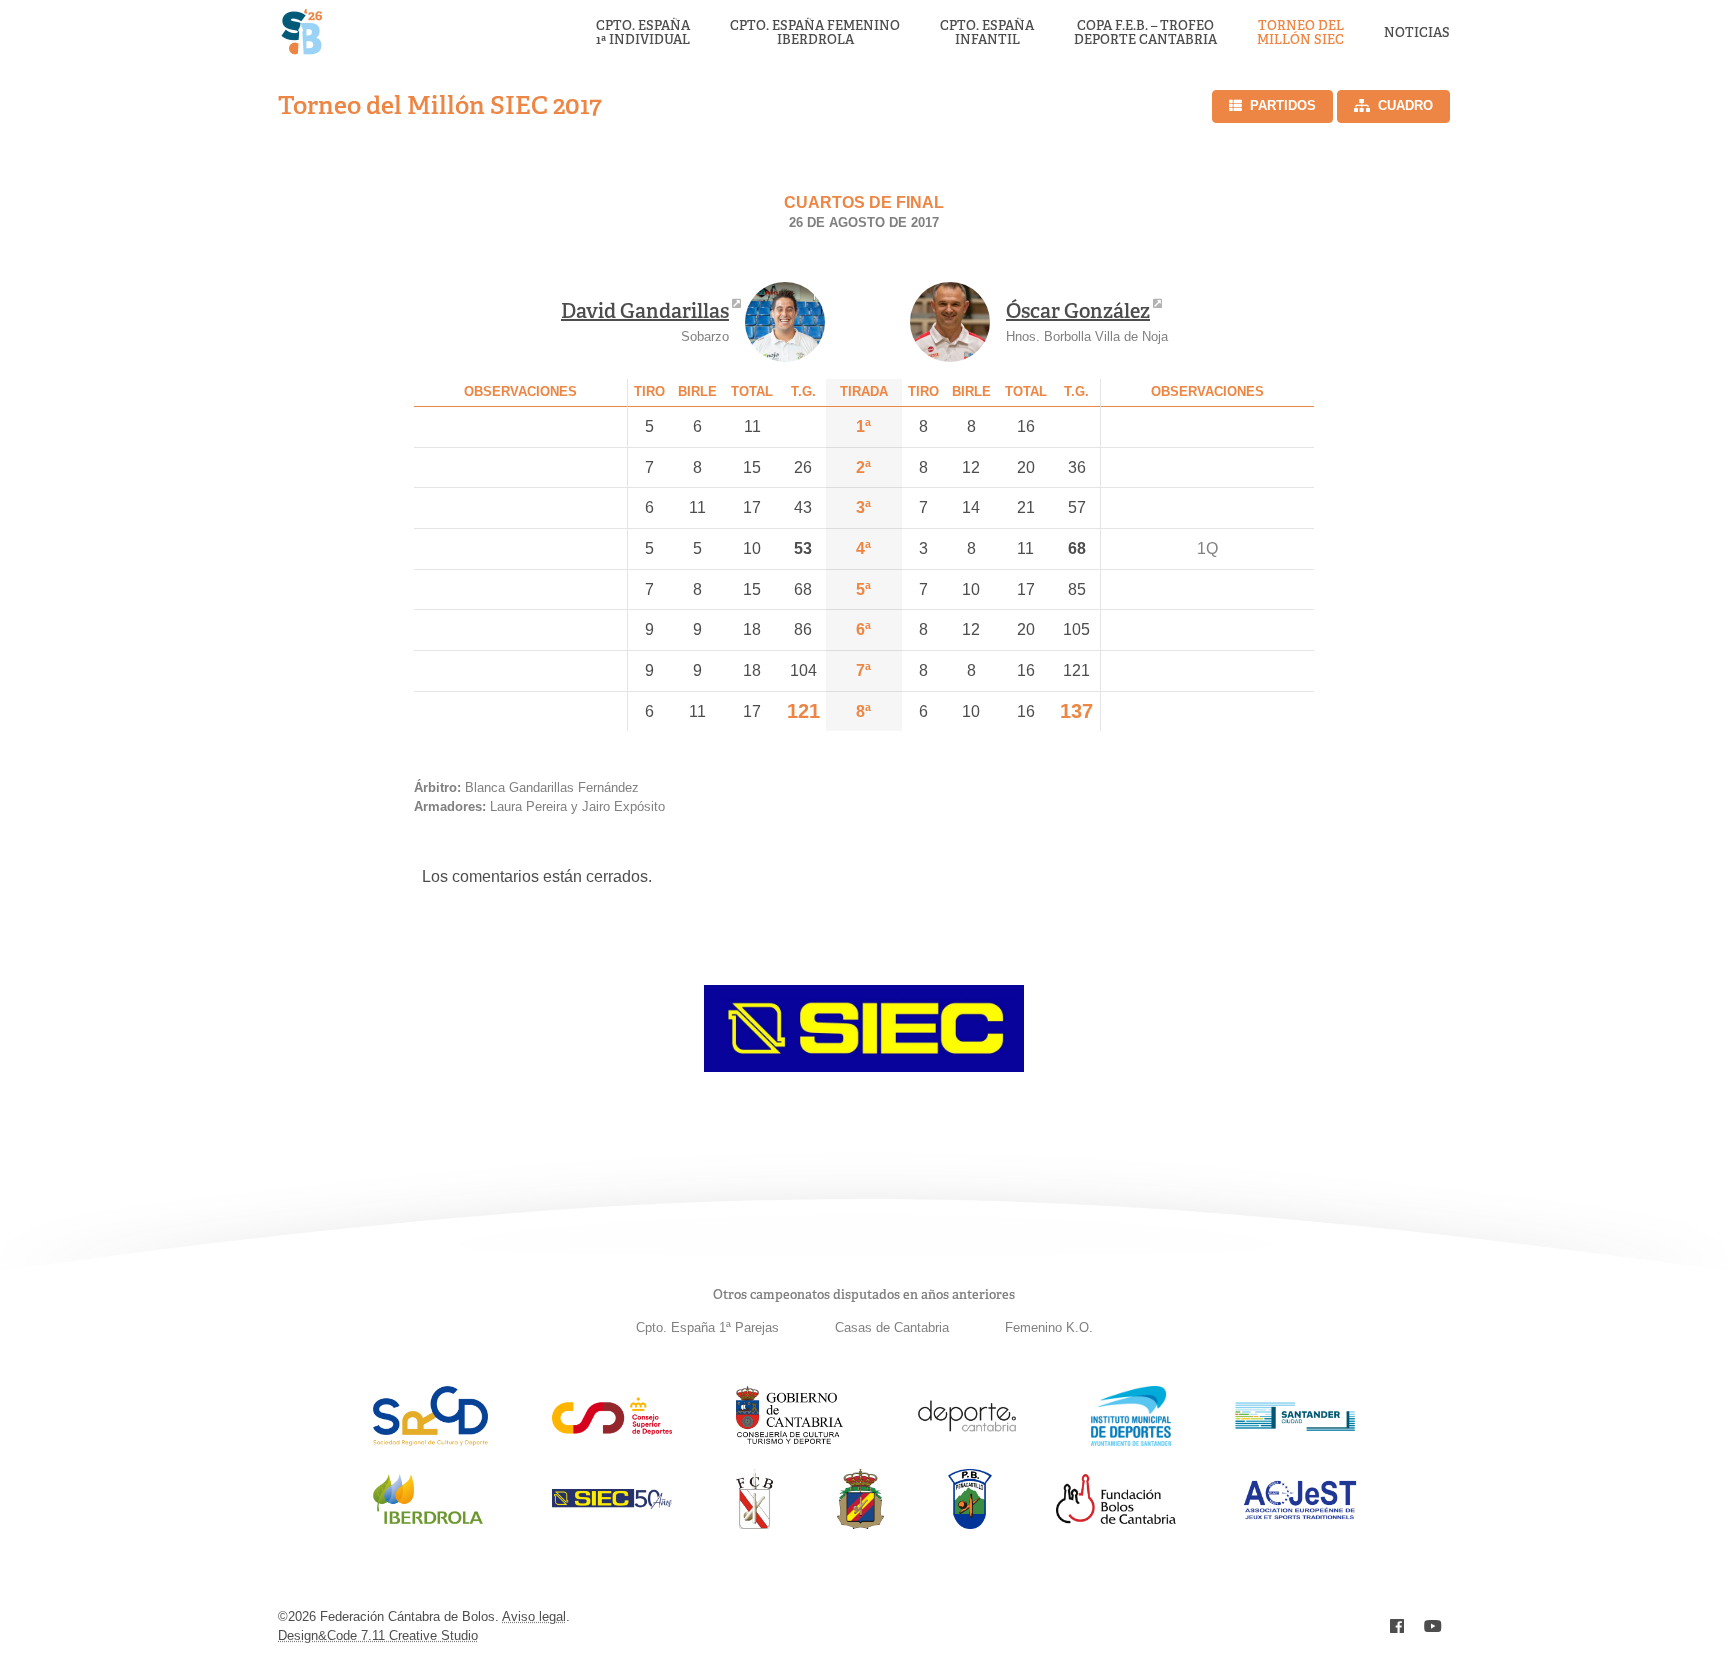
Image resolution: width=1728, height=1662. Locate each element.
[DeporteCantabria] (967, 1440)
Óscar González (1078, 311)
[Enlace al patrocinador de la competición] (864, 1066)
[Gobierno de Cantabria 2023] (789, 1440)
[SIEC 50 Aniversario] (612, 1503)
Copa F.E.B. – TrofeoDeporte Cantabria (1145, 33)
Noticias (1417, 33)
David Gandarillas (645, 311)
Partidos (1283, 105)
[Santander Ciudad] (1295, 1425)
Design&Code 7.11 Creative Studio (378, 1635)
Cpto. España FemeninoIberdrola (815, 33)
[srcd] (430, 1440)
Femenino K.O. (1049, 1327)
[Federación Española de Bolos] (860, 1523)
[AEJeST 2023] (1300, 1515)
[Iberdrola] (428, 1523)
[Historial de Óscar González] (950, 322)
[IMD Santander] (1131, 1440)
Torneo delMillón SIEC (1300, 33)
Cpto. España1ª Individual (643, 33)
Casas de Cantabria (892, 1327)
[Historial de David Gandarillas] (785, 322)
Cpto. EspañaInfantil (987, 33)
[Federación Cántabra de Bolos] (754, 1523)
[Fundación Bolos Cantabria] (1116, 1518)
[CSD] (612, 1429)
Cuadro (1405, 105)
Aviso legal (534, 1616)
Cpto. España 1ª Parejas (707, 1327)
